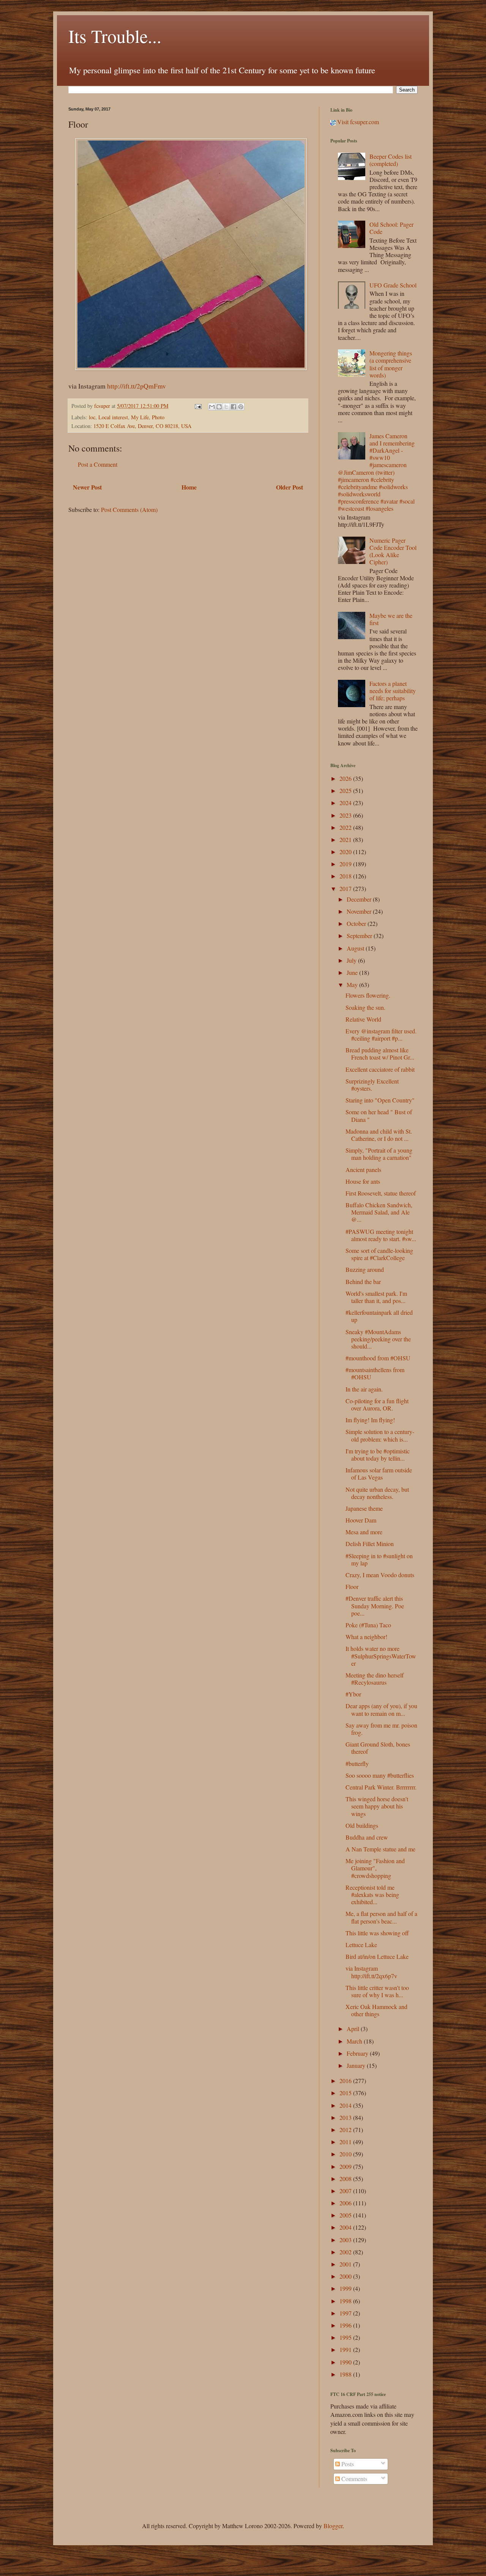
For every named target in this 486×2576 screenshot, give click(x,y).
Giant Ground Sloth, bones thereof (378, 1748)
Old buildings (362, 1825)
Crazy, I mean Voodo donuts (380, 1575)
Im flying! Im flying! (370, 1420)
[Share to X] (226, 407)
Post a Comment (98, 464)
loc (92, 417)
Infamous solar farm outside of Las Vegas (379, 1474)
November (360, 911)
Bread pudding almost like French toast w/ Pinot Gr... (380, 1053)
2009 (346, 2166)
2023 (346, 815)
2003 (346, 2240)
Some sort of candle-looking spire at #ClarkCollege (379, 1254)
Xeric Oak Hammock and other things (376, 2010)
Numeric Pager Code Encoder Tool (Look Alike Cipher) (393, 551)
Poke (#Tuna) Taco (368, 1625)
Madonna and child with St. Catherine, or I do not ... (379, 1135)
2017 (346, 888)
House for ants (363, 1181)
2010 (346, 2154)
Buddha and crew (367, 1837)
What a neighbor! (366, 1637)
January (357, 2065)
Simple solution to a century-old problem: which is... (380, 1435)
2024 (346, 803)
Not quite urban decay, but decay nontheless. (377, 1493)
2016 (346, 2081)
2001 (346, 2264)
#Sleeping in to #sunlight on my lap (379, 1559)
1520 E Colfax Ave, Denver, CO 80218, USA (142, 426)
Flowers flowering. (368, 995)
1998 (346, 2301)
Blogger (333, 2526)
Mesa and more (364, 1532)
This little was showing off (377, 1933)
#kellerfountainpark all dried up (379, 1316)
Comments (353, 2479)
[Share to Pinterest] (241, 407)
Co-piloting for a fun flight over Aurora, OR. (377, 1404)
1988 (346, 2374)
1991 (346, 2349)
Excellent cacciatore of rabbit (380, 1069)
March (355, 2041)
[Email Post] (198, 406)
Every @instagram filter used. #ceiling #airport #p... (381, 1035)
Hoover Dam (361, 1520)
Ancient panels (363, 1170)
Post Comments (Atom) (129, 509)
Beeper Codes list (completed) (391, 160)
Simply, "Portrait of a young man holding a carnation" (379, 1154)
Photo (158, 417)
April (354, 2029)
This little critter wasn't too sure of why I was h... (377, 1991)
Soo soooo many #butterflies (380, 1775)
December (360, 899)
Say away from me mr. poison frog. (381, 1729)
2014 (346, 2105)
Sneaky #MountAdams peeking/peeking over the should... (378, 1339)
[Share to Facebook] (234, 407)
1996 (346, 2325)
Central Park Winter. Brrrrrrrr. (381, 1787)
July (352, 960)
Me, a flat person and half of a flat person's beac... (381, 1917)
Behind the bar (363, 1282)
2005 (346, 2215)
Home (189, 487)
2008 (346, 2179)
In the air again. (364, 1389)
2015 (346, 2093)
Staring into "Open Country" (380, 1100)
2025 (346, 790)
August (356, 948)
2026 (346, 778)
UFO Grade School (393, 285)
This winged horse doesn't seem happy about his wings (377, 1806)
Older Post (290, 487)
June (353, 972)
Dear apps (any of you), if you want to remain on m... (381, 1709)
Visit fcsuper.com (357, 122)
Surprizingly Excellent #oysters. (372, 1085)
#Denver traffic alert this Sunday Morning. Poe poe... (375, 1605)
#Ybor (353, 1694)
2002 (346, 2252)
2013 (346, 2117)
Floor (352, 1587)
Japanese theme (364, 1508)
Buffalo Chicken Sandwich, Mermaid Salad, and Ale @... (379, 1212)
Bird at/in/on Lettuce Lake (377, 1956)
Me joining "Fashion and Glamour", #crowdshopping (375, 1868)
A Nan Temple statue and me (380, 1849)
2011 (346, 2142)
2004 (346, 2227)
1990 (346, 2362)
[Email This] (212, 407)
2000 (346, 2276)
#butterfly (357, 1763)
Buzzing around (365, 1269)
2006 (346, 2203)
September (360, 936)
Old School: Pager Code (391, 228)
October (357, 923)
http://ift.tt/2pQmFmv (136, 386)
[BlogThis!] (219, 407)
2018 (346, 876)
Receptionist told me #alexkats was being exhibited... (372, 1894)
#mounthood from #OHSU (378, 1358)
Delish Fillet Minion (370, 1544)
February (358, 2053)
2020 (346, 852)
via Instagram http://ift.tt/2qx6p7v (371, 1972)
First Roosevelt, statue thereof (381, 1193)
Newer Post (87, 487)
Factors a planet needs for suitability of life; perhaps (393, 691)
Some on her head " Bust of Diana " (379, 1115)
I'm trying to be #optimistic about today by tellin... (378, 1455)
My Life (140, 417)
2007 (346, 2191)
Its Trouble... (115, 36)
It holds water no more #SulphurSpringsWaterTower (381, 1656)
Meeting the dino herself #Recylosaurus (375, 1679)
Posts (347, 2464)
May (353, 985)
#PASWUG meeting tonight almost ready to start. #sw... (381, 1235)
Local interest (113, 417)
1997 (346, 2313)
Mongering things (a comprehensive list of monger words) (391, 364)
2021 (346, 839)
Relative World (363, 1019)
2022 (346, 827)
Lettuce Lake (361, 1945)
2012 (346, 2130)
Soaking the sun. (365, 1007)
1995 (346, 2337)
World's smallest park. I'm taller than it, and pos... (376, 1297)
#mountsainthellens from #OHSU (375, 1373)
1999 (346, 2288)
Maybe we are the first (391, 619)
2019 (346, 864)
